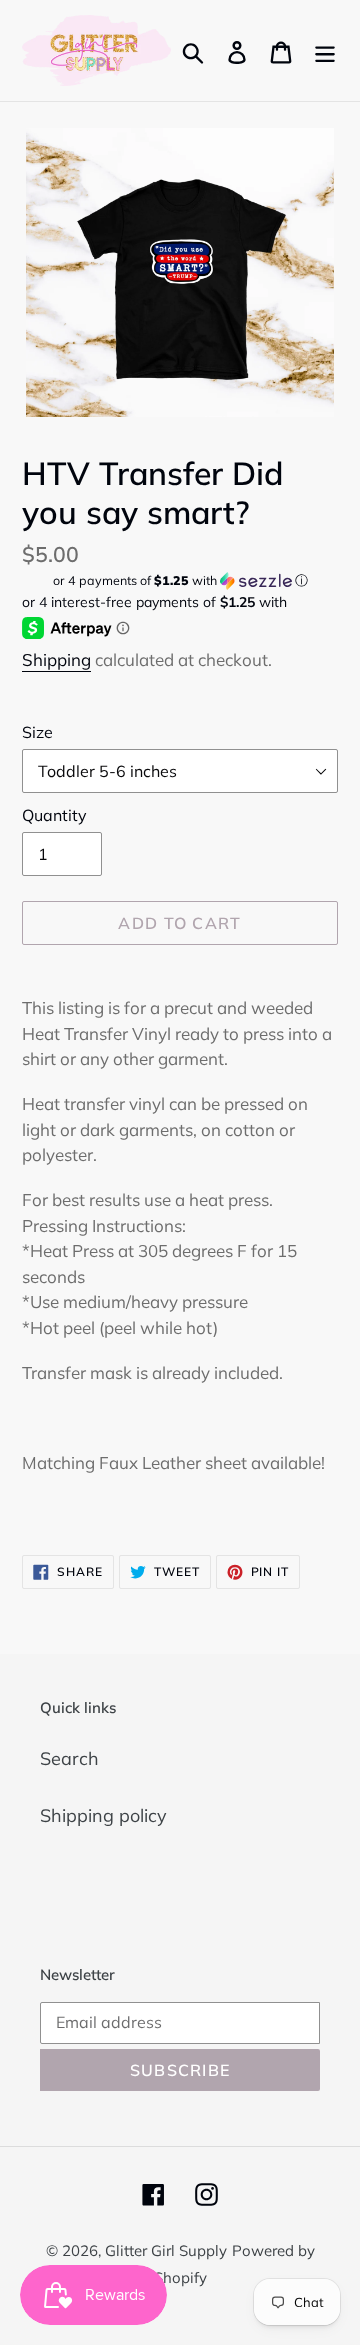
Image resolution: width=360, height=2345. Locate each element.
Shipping (56, 659)
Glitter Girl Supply (166, 2250)
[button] (180, 580)
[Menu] (325, 50)
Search (69, 1758)
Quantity (54, 815)
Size (37, 732)
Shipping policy (103, 1815)
